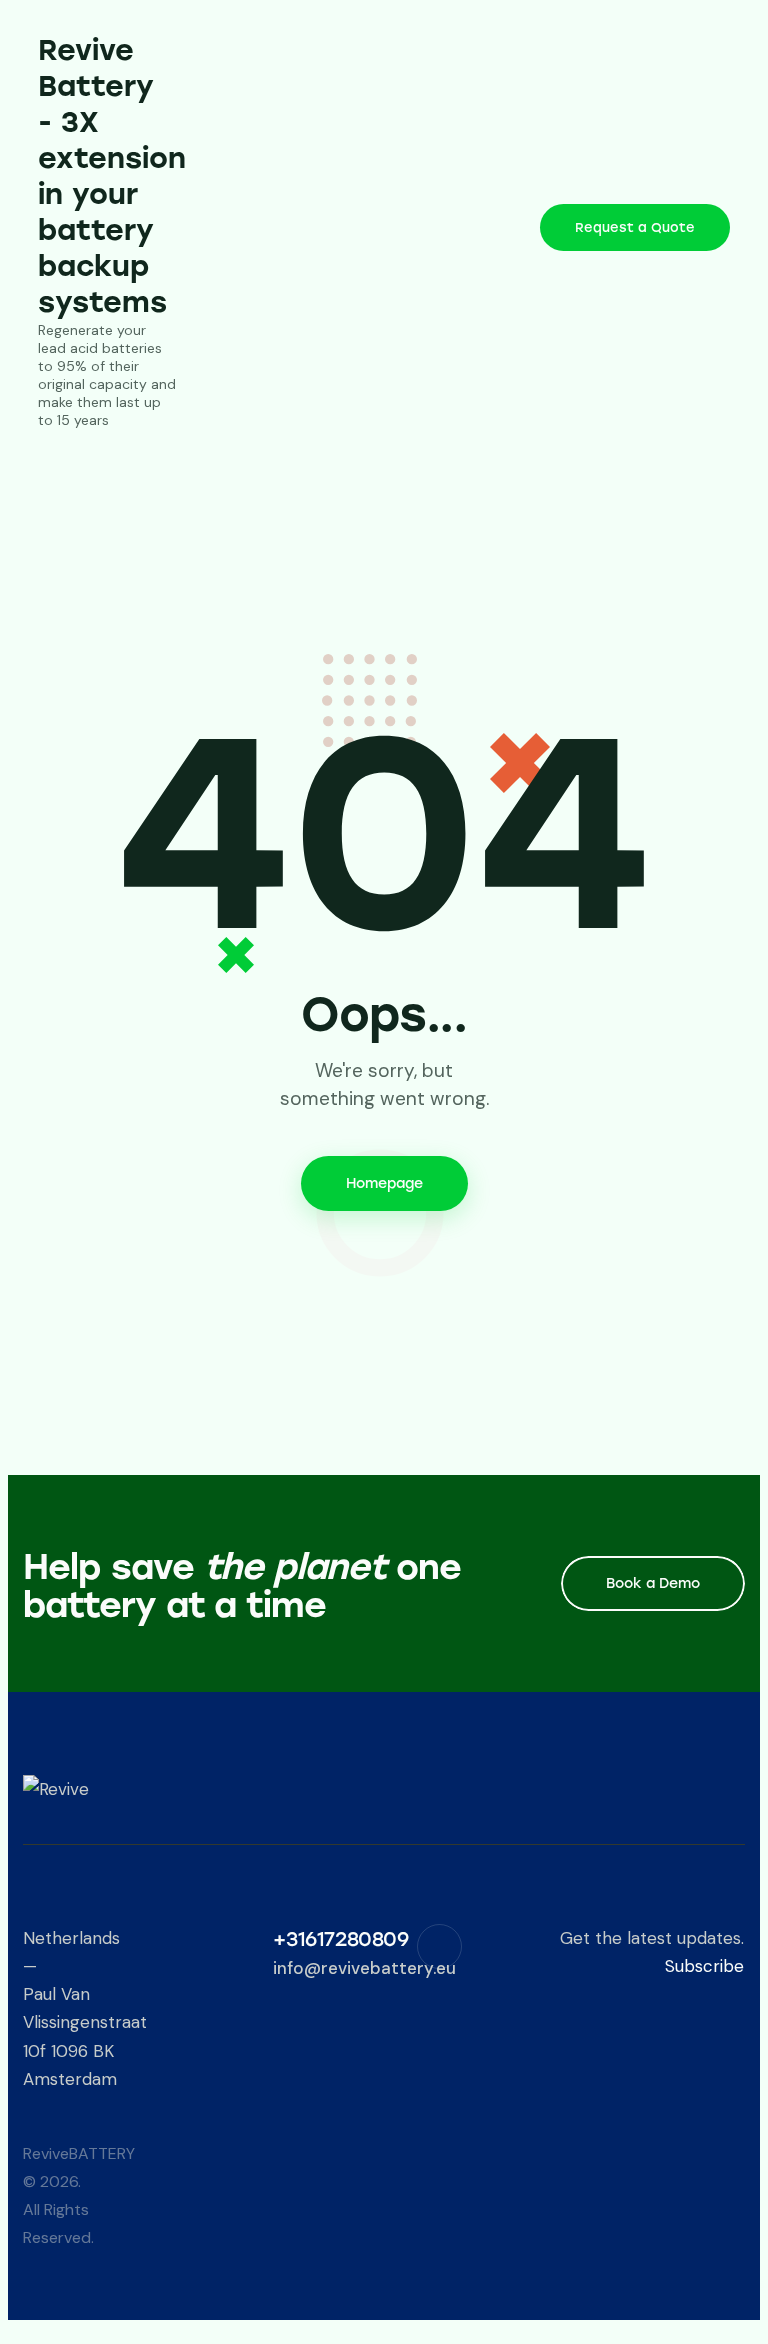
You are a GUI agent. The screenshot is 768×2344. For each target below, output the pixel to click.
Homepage (384, 1183)
